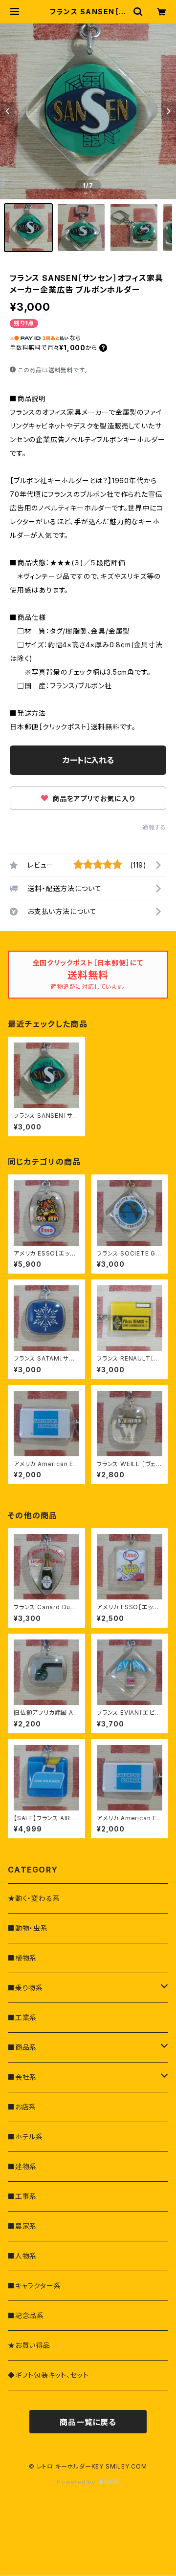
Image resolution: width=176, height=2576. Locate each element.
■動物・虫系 (28, 1928)
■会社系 (22, 2077)
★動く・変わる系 (34, 1898)
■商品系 (22, 2047)
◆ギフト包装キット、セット (48, 2375)
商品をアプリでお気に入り (92, 798)
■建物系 (22, 2166)
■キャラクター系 (34, 2286)
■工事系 (22, 2196)
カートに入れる (88, 760)
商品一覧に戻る (88, 2422)
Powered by (77, 2482)
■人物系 (22, 2256)
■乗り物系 (25, 1988)
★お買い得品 (29, 2345)
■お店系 (22, 2107)
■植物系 (22, 1958)
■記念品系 (26, 2315)
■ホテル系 (25, 2137)
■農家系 (22, 2226)
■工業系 (22, 2017)
